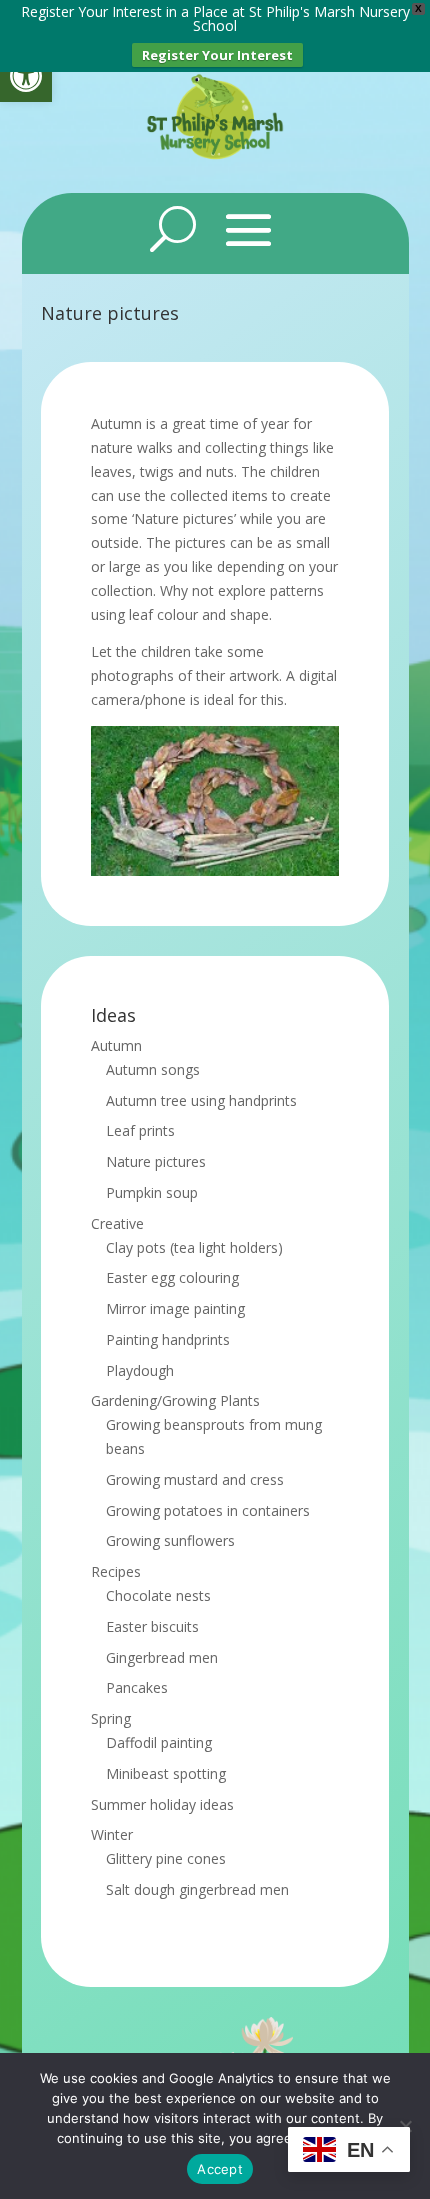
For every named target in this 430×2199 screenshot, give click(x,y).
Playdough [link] (140, 1370)
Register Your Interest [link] (217, 55)
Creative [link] (117, 1223)
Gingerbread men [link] (162, 1657)
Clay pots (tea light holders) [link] (194, 1247)
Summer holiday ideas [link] (162, 1804)
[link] (26, 76)
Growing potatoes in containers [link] (208, 1510)
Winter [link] (112, 1834)
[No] (405, 2126)
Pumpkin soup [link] (152, 1192)
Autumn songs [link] (153, 1069)
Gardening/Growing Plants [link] (175, 1400)
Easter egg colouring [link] (172, 1277)
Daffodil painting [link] (159, 1742)
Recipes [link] (116, 1571)
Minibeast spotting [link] (166, 1773)
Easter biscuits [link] (152, 1626)
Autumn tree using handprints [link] (201, 1100)
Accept (220, 2169)
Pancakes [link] (137, 1687)
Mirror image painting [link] (175, 1308)
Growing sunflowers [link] (170, 1540)
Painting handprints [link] (168, 1339)
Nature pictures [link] (156, 1161)
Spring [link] (111, 1718)
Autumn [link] (116, 1045)
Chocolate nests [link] (158, 1595)
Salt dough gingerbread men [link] (197, 1889)
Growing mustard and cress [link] (195, 1479)
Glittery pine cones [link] (166, 1858)
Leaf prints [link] (140, 1130)
